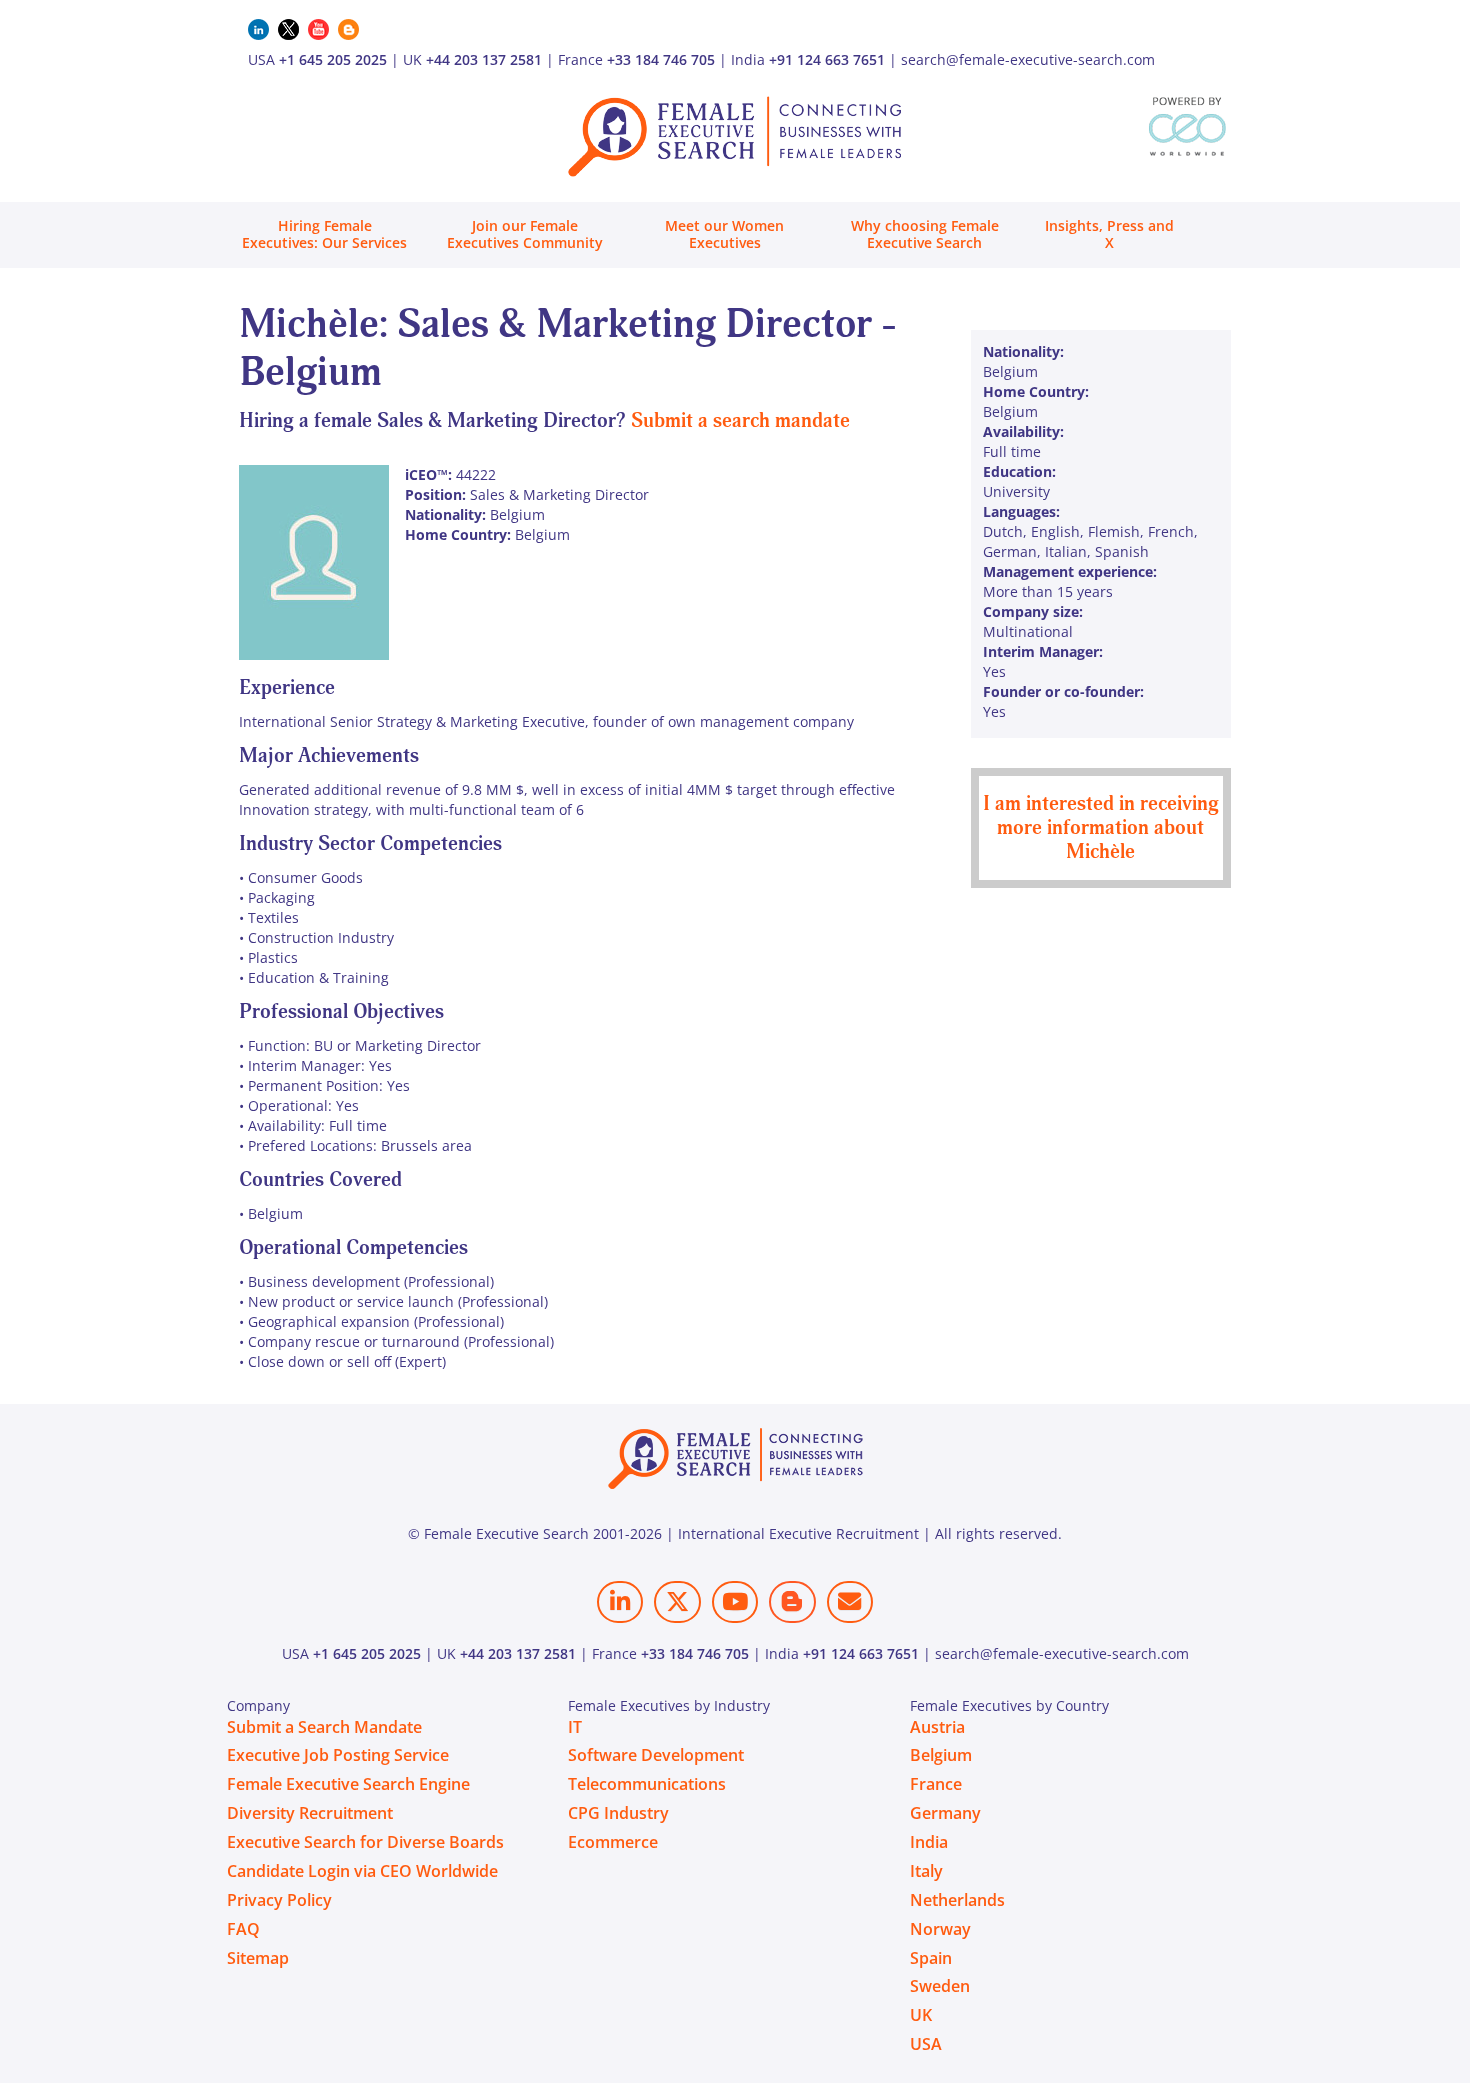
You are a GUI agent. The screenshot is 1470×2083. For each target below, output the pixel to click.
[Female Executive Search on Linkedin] (620, 1601)
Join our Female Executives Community (525, 234)
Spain (931, 1958)
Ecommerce (613, 1842)
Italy (926, 1871)
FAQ (243, 1929)
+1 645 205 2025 (333, 59)
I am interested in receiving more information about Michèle (1101, 827)
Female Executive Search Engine (348, 1784)
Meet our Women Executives (724, 234)
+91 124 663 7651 (827, 59)
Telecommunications (647, 1784)
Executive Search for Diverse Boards (365, 1842)
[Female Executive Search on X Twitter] (677, 1601)
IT (575, 1727)
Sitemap (258, 1958)
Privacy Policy (279, 1900)
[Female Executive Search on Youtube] (735, 1601)
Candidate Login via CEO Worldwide (362, 1871)
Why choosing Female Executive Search (925, 234)
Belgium (941, 1755)
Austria (937, 1727)
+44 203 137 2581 (484, 59)
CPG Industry (618, 1813)
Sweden (940, 1986)
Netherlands (957, 1900)
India (929, 1842)
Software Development (656, 1755)
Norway (940, 1929)
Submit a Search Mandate (324, 1727)
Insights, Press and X (1109, 234)
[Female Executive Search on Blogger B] (792, 1601)
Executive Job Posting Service (338, 1755)
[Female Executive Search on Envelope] (850, 1601)
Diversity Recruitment (310, 1813)
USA (926, 2044)
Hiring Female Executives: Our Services (324, 234)
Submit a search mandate (740, 420)
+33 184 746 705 (661, 59)
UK (921, 2015)
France (936, 1784)
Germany (945, 1813)
